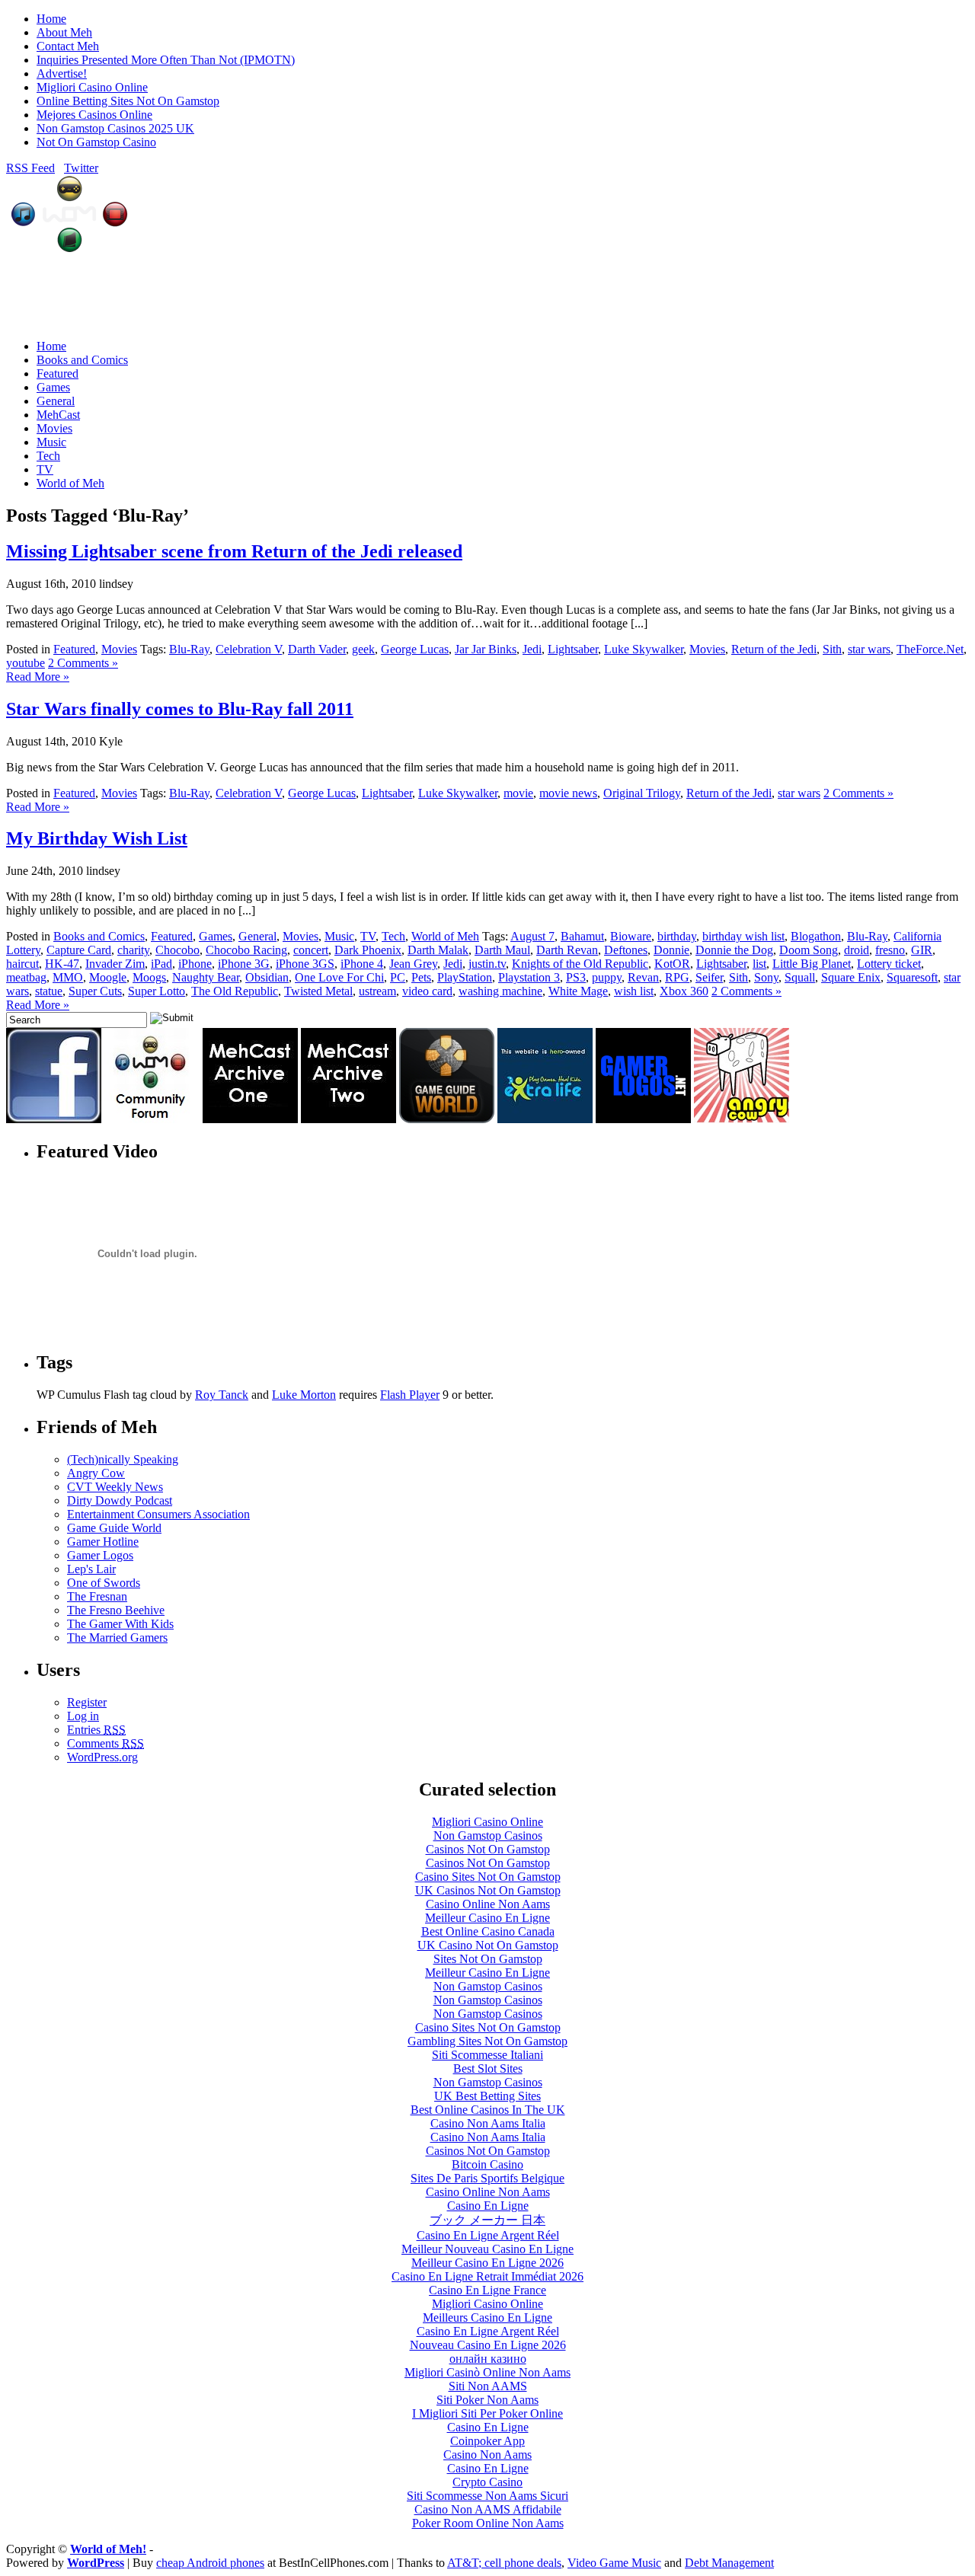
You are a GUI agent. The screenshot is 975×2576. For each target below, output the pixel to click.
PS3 (576, 977)
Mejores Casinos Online (94, 115)
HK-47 (62, 964)
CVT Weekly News (115, 1487)
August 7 (532, 936)
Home (51, 19)
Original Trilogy (642, 793)
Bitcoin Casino (487, 2164)
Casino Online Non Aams (488, 1904)
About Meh (64, 32)
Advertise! (62, 73)
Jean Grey (413, 964)
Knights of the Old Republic (580, 964)
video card (427, 991)
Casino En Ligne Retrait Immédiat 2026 (487, 2276)
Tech (48, 456)
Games (53, 387)
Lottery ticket (889, 964)
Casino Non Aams (487, 2455)
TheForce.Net (930, 649)
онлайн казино (488, 2359)
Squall (800, 977)
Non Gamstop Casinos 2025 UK (115, 128)
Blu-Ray (189, 649)
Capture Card (79, 950)
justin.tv (487, 964)
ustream (377, 991)
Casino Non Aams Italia (488, 2123)
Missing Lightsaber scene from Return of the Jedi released (234, 551)
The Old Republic (235, 991)
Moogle (108, 977)
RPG (677, 977)
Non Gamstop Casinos (488, 1835)
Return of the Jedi (774, 649)
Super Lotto (157, 991)
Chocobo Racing (246, 950)
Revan (643, 977)
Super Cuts (95, 991)
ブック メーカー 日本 (487, 2220)
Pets (421, 977)
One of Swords (104, 1583)
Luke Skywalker (644, 649)
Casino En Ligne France (487, 2290)
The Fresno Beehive (116, 1610)
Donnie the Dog (734, 950)
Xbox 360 (684, 991)
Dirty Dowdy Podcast (120, 1500)
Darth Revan (567, 950)
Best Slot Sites (488, 2068)
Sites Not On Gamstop (488, 1959)
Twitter (81, 168)
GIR (922, 950)
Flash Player (410, 1395)
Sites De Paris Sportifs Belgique (487, 2178)
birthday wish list (743, 936)
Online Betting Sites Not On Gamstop (128, 101)
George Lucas (415, 649)
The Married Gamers (117, 1638)
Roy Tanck (222, 1395)
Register (87, 1702)
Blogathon (816, 936)
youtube (26, 663)
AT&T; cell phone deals (504, 2563)
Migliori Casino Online (92, 87)
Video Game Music (614, 2563)
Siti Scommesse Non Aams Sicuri (487, 2496)
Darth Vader (317, 649)
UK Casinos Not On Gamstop (488, 1890)
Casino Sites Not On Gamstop (488, 1877)
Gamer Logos (100, 1555)
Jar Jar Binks (486, 649)
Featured (58, 373)
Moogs (149, 977)
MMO (68, 977)
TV (45, 469)
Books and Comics (82, 360)
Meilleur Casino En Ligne (487, 1918)
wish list (634, 991)
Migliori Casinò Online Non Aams (487, 2372)
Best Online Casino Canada (488, 1931)
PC (398, 977)
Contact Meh (68, 46)
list (759, 964)
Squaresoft (912, 977)
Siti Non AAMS (488, 2386)
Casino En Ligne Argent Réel (488, 2235)
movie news (568, 793)
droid (857, 950)
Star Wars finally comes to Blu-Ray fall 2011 (180, 709)
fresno (890, 950)
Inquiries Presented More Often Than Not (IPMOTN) (166, 60)
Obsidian (267, 977)
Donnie (671, 950)
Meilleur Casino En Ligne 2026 (487, 2263)
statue (49, 991)
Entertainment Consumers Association (158, 1514)
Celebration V (249, 649)
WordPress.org (102, 1757)
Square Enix (851, 977)
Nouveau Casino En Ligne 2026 (488, 2345)
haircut (22, 964)
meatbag (26, 977)
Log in (83, 1716)
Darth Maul (502, 950)
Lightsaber (573, 649)
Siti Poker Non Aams (487, 2400)
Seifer (709, 977)
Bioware (631, 936)
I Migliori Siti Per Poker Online (487, 2413)
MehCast (58, 415)
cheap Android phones (210, 2563)
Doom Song (809, 950)
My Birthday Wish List (97, 838)
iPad (161, 964)
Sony (766, 977)
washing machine (500, 991)
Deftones (626, 950)
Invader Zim (115, 964)
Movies (54, 428)
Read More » (38, 677)
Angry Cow (96, 1473)
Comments (105, 1743)
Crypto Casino (487, 2482)
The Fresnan (97, 1596)
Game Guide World (114, 1528)
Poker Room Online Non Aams (488, 2523)
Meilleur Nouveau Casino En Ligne (487, 2249)
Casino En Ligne (488, 2206)
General (56, 401)
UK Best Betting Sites (487, 2096)
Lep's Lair (91, 1569)
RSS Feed (30, 168)
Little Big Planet (812, 964)
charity (133, 950)
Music (51, 442)
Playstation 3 (529, 977)
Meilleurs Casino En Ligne (487, 2317)
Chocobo (177, 950)
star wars (869, 649)
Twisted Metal (318, 991)
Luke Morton (304, 1395)
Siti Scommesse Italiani (487, 2055)
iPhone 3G (244, 964)
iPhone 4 (362, 964)
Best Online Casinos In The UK (488, 2110)
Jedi (532, 649)
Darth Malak (438, 950)
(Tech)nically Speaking (123, 1459)
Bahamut (582, 936)
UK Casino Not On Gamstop (488, 1945)
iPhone (195, 964)
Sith (832, 649)
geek (363, 649)
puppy (607, 977)
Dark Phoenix (368, 950)
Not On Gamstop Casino (96, 142)
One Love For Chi (339, 977)
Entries (96, 1730)
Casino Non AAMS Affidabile (488, 2509)
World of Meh (70, 483)
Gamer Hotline (103, 1542)
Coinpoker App (487, 2441)
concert (311, 950)
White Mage (578, 991)
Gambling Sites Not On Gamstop (487, 2041)
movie (518, 793)
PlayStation (465, 977)
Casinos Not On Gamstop (488, 1849)
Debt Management (729, 2563)
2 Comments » (83, 663)
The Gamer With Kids (120, 1624)
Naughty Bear (206, 977)
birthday (677, 936)
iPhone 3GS (305, 964)
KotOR (672, 964)
